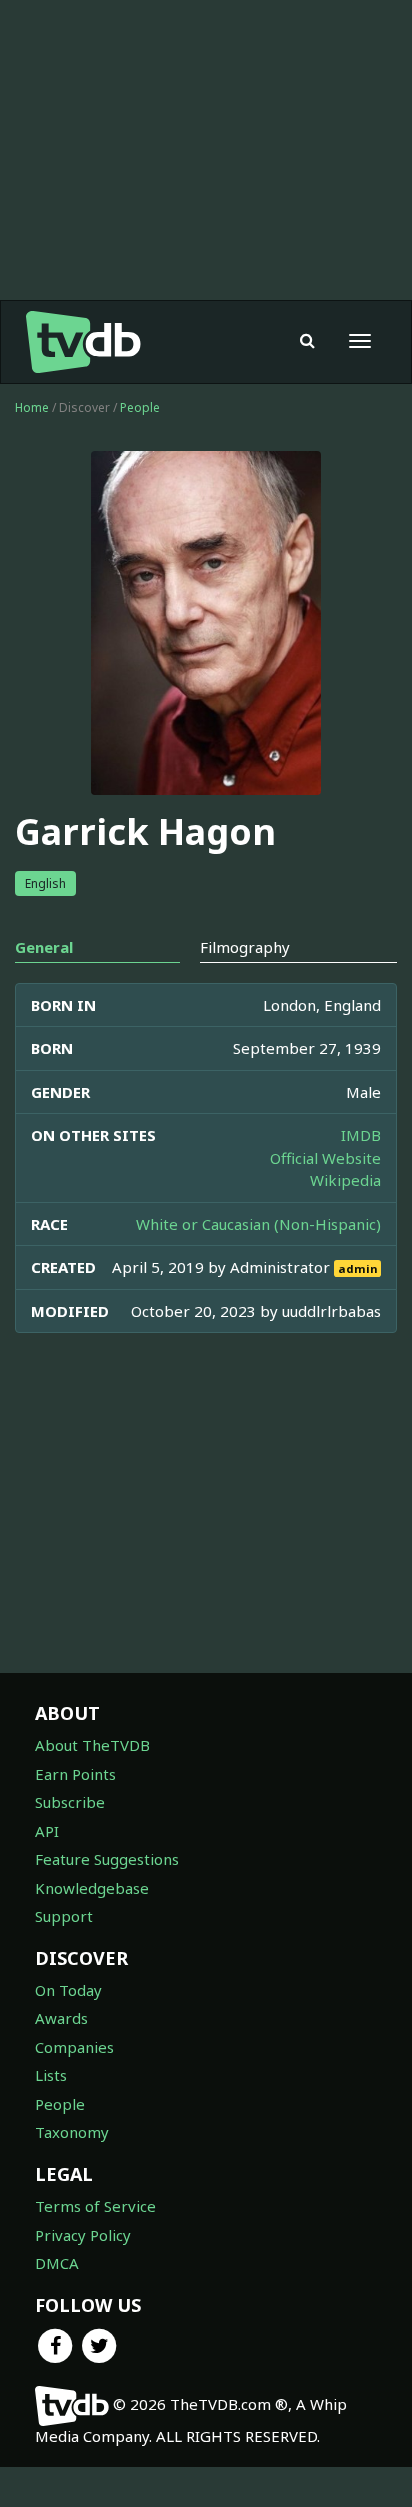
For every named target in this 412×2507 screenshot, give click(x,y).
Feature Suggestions (107, 1859)
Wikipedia (345, 1180)
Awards (61, 2018)
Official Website (325, 1158)
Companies (74, 2047)
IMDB (361, 1135)
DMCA (57, 2263)
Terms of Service (95, 2206)
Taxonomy (72, 2132)
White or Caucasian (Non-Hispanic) (258, 1224)
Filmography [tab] (245, 947)
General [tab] (44, 947)
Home (32, 407)
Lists (51, 2075)
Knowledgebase (92, 1888)
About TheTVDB (92, 1745)
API (47, 1831)
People (140, 407)
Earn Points (75, 1774)
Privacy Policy (83, 2235)
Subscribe (70, 1802)
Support (64, 1916)
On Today (68, 1990)
